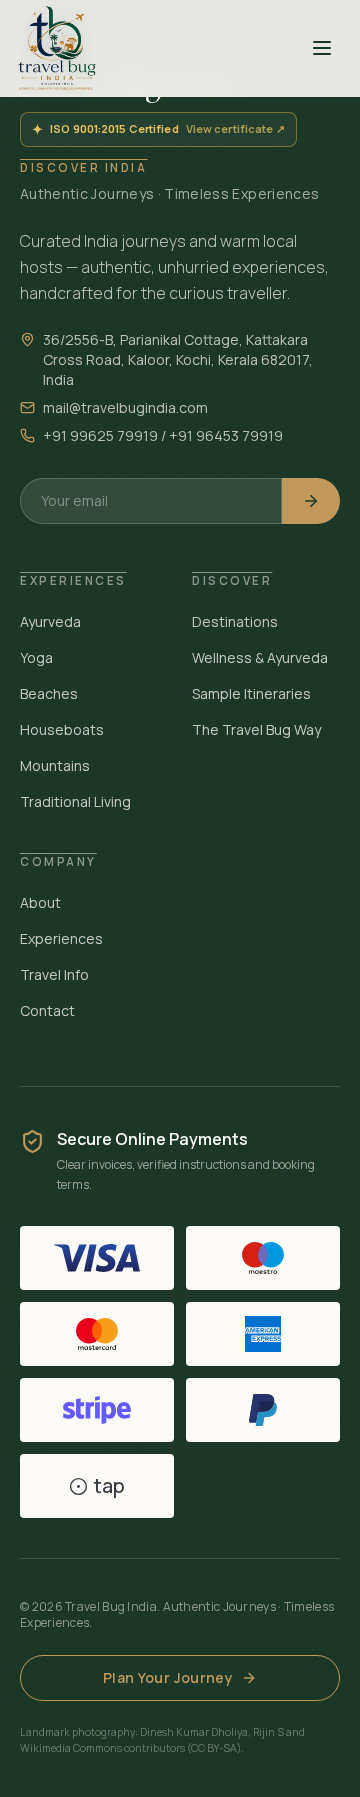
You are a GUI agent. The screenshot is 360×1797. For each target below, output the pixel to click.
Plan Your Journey (168, 1677)
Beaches (49, 693)
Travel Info (54, 974)
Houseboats (62, 729)
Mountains (55, 765)
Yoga (36, 657)
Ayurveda (50, 621)
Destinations (235, 621)
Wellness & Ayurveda (260, 657)
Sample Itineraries (251, 693)
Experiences (61, 938)
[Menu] (322, 48)
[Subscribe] (311, 501)
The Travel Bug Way (256, 729)
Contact (47, 1010)
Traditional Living (75, 801)
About (40, 902)
